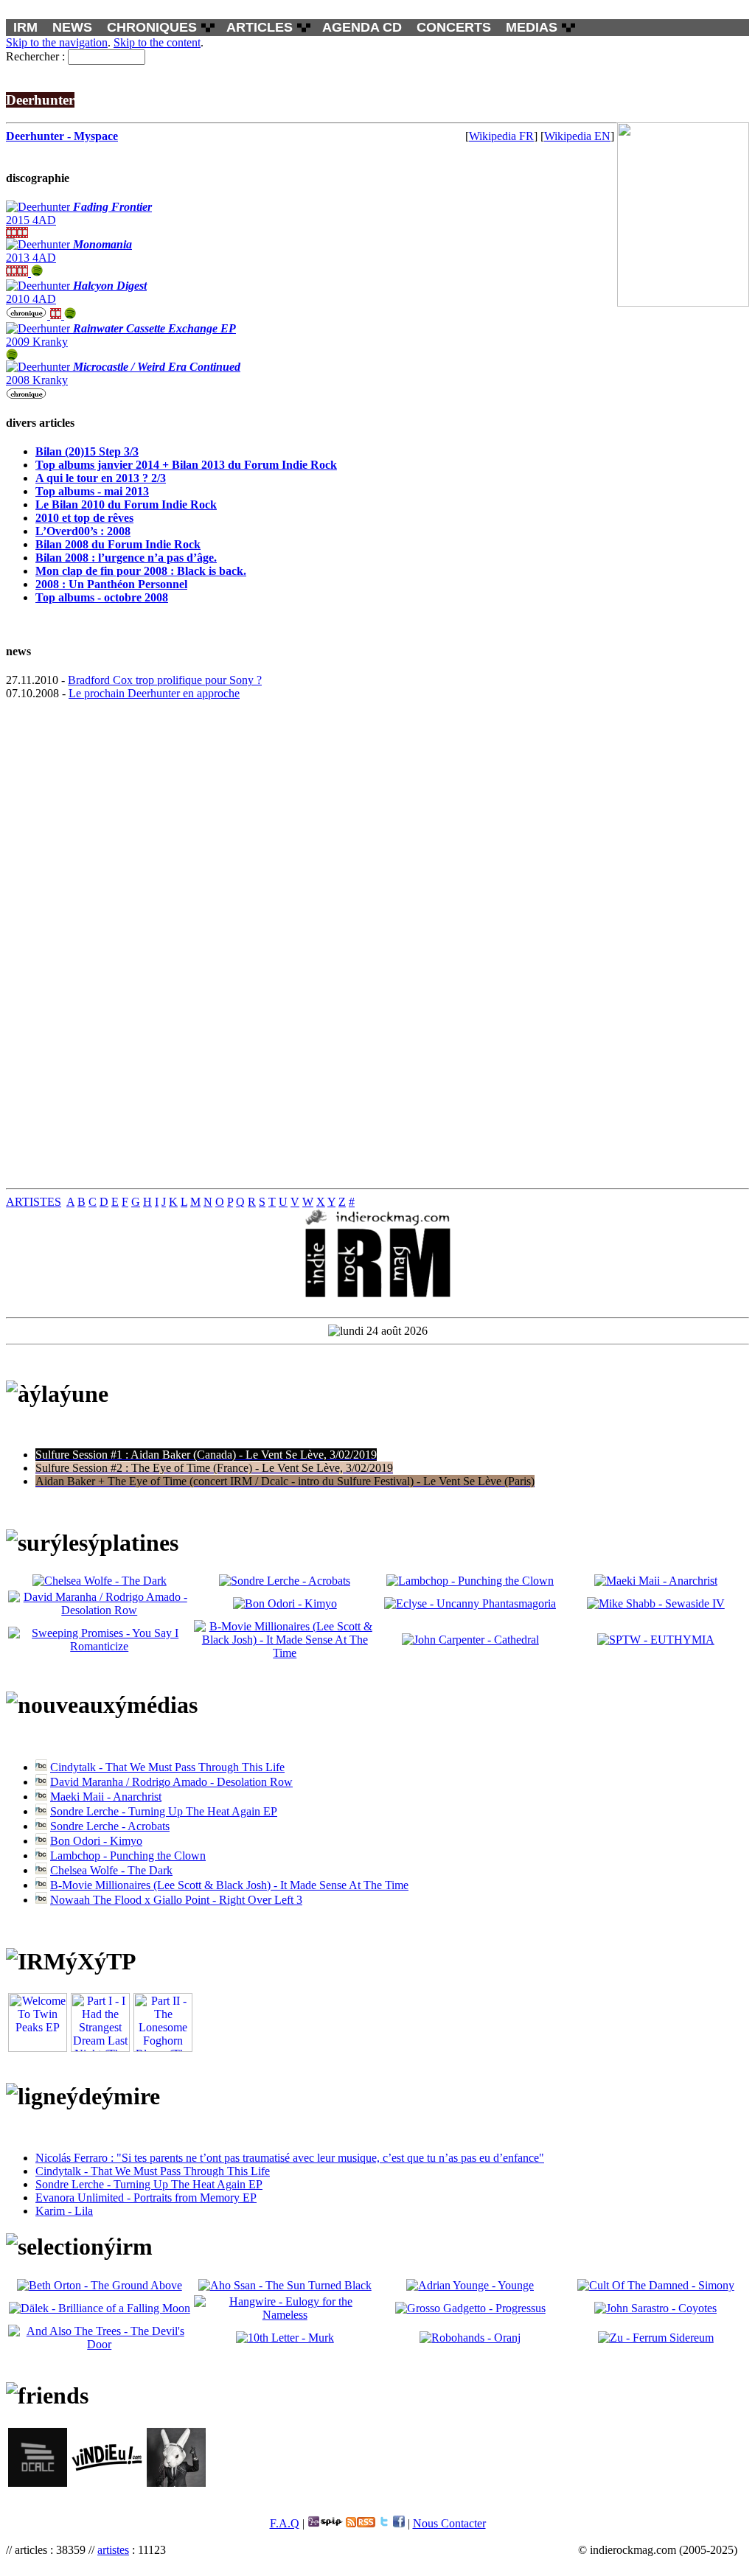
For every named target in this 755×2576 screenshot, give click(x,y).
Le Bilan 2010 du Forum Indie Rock (126, 505)
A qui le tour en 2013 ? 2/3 (101, 478)
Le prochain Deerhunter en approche (154, 693)
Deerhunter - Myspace (62, 136)
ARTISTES (34, 1202)
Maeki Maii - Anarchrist (106, 1797)
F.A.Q (285, 2523)
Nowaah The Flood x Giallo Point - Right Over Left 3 (176, 1900)
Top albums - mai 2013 (92, 491)
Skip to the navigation (57, 42)
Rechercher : (35, 56)
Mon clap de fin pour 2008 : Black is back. (141, 571)
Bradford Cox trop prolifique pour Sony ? (165, 680)
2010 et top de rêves (84, 518)
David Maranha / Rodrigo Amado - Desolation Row (171, 1782)
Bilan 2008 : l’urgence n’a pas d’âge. (126, 558)
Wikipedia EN (577, 136)
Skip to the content (157, 42)
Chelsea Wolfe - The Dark (111, 1870)
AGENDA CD (362, 27)
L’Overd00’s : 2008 (83, 531)
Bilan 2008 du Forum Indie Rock (118, 544)
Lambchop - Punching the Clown (128, 1856)
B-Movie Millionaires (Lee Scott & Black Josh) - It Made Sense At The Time (229, 1885)
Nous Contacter (449, 2523)
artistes (113, 2550)
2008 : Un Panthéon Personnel (111, 584)
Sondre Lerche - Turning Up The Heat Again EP (164, 1811)
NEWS (72, 27)
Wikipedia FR (501, 136)
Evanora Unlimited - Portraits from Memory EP (146, 2198)
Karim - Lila (64, 2211)
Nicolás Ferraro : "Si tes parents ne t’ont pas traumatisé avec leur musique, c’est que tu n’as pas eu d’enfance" (290, 2158)
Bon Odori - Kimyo (96, 1841)
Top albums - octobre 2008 (102, 597)
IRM (25, 27)
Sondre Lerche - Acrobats (110, 1826)
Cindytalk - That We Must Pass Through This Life (167, 1767)
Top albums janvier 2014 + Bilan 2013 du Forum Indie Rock (186, 465)
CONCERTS (454, 27)
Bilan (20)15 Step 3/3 (87, 451)
